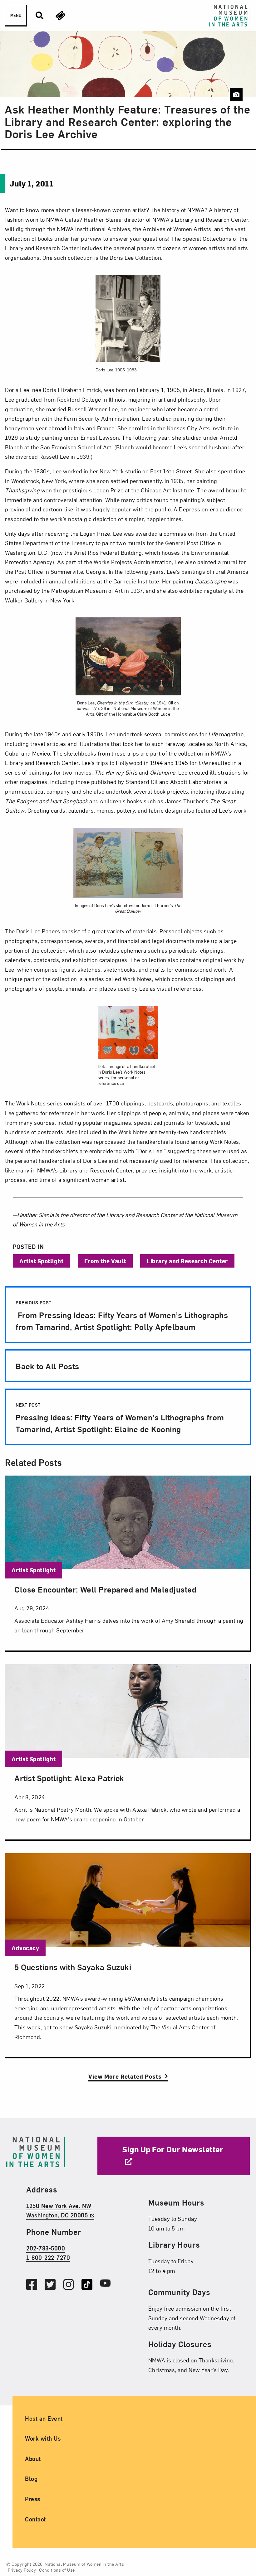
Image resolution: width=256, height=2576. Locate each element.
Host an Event (44, 2418)
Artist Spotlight (41, 1261)
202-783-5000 (46, 2248)
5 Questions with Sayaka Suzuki (73, 1967)
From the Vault (105, 1261)
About (33, 2459)
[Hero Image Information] (236, 94)
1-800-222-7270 (48, 2257)
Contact (35, 2519)
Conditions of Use (57, 2570)
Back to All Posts (47, 1366)
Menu (16, 15)
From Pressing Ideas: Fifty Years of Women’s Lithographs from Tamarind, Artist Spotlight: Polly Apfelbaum (122, 1316)
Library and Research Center (187, 1261)
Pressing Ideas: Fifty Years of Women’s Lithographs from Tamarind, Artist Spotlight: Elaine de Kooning (120, 1418)
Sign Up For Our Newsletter (173, 2149)
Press (33, 2499)
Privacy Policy (22, 2570)
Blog (31, 2479)
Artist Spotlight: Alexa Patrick (69, 1778)
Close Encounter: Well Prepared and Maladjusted (105, 1589)
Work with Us (43, 2438)
